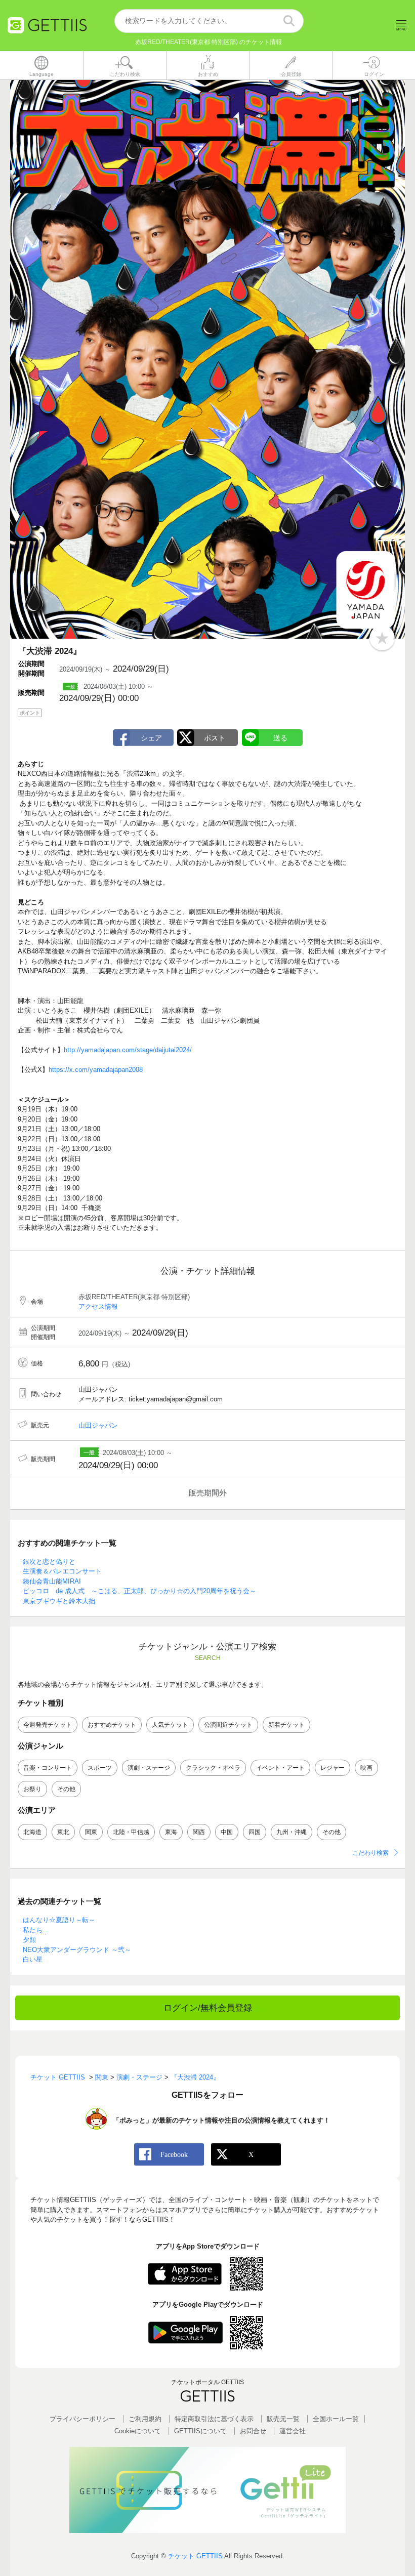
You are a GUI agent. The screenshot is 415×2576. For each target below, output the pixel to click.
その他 (66, 1789)
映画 (366, 1768)
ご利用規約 (145, 2419)
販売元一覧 (283, 2419)
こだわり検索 (370, 1853)
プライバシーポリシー (82, 2419)
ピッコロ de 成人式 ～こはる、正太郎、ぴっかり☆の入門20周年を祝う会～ (139, 1591)
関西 (199, 1832)
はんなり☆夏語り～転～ (59, 1920)
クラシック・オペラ (213, 1768)
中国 (227, 1832)
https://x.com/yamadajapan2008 (96, 1070)
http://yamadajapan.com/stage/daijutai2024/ (128, 1050)
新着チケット (286, 1725)
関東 (91, 1832)
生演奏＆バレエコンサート (62, 1571)
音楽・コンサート (48, 1768)
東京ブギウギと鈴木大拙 (59, 1601)
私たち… (36, 1930)
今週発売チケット (48, 1725)
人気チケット (170, 1725)
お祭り (32, 1789)
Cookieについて (138, 2431)
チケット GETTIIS (195, 2556)
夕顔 (29, 1940)
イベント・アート (280, 1768)
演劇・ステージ (149, 1768)
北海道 (32, 1832)
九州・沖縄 (292, 1832)
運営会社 (293, 2431)
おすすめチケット (112, 1725)
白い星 (33, 1959)
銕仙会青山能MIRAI (52, 1581)
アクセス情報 (98, 1306)
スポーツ (100, 1768)
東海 (171, 1832)
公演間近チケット (228, 1725)
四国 (255, 1832)
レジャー (333, 1768)
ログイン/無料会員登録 (208, 2008)
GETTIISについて (200, 2431)
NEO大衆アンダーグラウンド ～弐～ (77, 1950)
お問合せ (253, 2431)
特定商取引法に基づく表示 (214, 2419)
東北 (63, 1832)
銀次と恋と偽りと (49, 1562)
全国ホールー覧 (336, 2419)
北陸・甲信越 (131, 1832)
